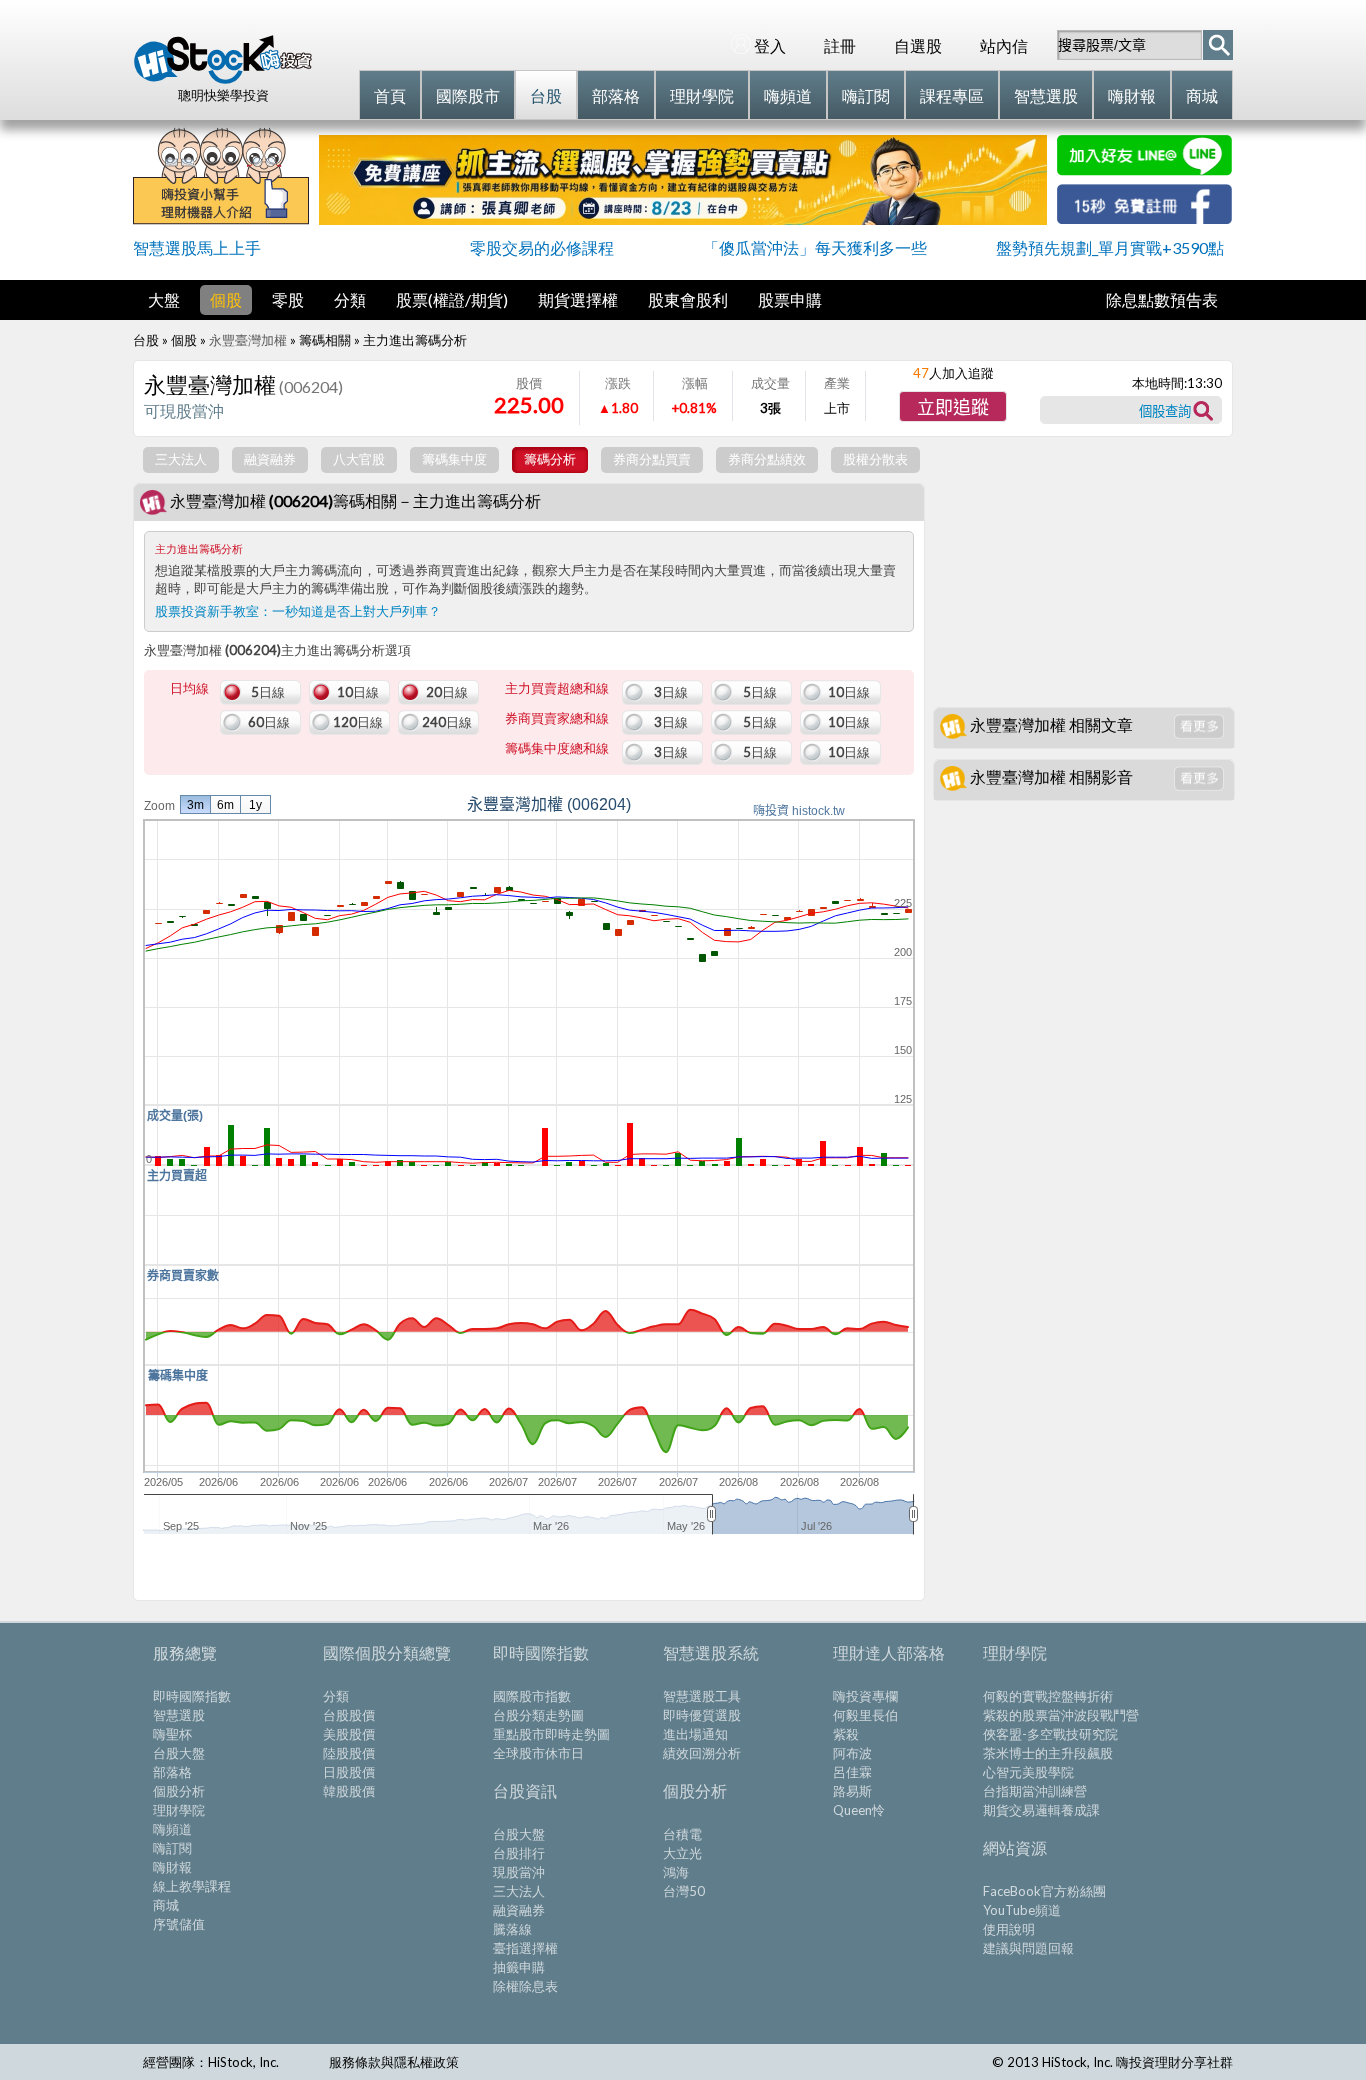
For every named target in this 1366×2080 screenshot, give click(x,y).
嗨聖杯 (172, 1734)
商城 (166, 1905)
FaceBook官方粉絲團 (1044, 1891)
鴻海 (676, 1872)
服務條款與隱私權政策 (394, 2062)
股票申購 (790, 299)
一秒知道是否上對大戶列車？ (356, 611)
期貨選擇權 (578, 299)
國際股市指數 (532, 1696)
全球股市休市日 (538, 1753)
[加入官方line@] (1144, 169)
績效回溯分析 (702, 1753)
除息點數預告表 (1162, 299)
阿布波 (852, 1753)
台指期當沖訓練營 (1035, 1791)
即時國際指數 (192, 1696)
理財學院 (179, 1810)
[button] (953, 406)
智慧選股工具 (702, 1696)
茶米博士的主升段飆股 (1048, 1753)
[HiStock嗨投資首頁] (223, 79)
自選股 (918, 45)
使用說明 (1009, 1929)
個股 (226, 299)
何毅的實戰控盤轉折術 (1048, 1696)
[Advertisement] (388, 1570)
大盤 (164, 299)
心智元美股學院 (1028, 1772)
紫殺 (846, 1734)
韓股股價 (349, 1791)
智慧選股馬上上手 (197, 247)
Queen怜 (859, 1810)
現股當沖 (519, 1872)
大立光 (682, 1853)
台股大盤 (179, 1753)
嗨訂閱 (172, 1848)
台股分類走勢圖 (538, 1715)
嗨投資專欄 (865, 1696)
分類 (350, 299)
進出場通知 (695, 1734)
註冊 (840, 45)
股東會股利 (688, 299)
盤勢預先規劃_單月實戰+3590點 (1110, 247)
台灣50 (684, 1891)
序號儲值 (179, 1924)
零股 (288, 299)
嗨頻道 (172, 1829)
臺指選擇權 (525, 1948)
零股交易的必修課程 (542, 247)
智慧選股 (179, 1715)
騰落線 (512, 1929)
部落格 (172, 1772)
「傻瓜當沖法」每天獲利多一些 (815, 247)
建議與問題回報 (1028, 1948)
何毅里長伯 (865, 1715)
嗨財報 (172, 1867)
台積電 (682, 1834)
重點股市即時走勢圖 (551, 1734)
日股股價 (349, 1772)
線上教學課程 (192, 1886)
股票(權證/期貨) (452, 299)
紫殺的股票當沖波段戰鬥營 (1061, 1715)
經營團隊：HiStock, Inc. (211, 2062)
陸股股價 (349, 1753)
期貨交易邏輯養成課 (1041, 1810)
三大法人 (519, 1891)
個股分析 (179, 1791)
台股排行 (519, 1853)
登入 (770, 45)
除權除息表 (525, 1986)
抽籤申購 (519, 1967)
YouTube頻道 (1022, 1910)
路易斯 (852, 1791)
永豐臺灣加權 (248, 340)
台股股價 (349, 1715)
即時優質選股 (702, 1715)
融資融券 (519, 1910)
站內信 (1004, 45)
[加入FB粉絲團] (1144, 217)
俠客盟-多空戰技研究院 (1050, 1734)
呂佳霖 (852, 1772)
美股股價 (349, 1734)
